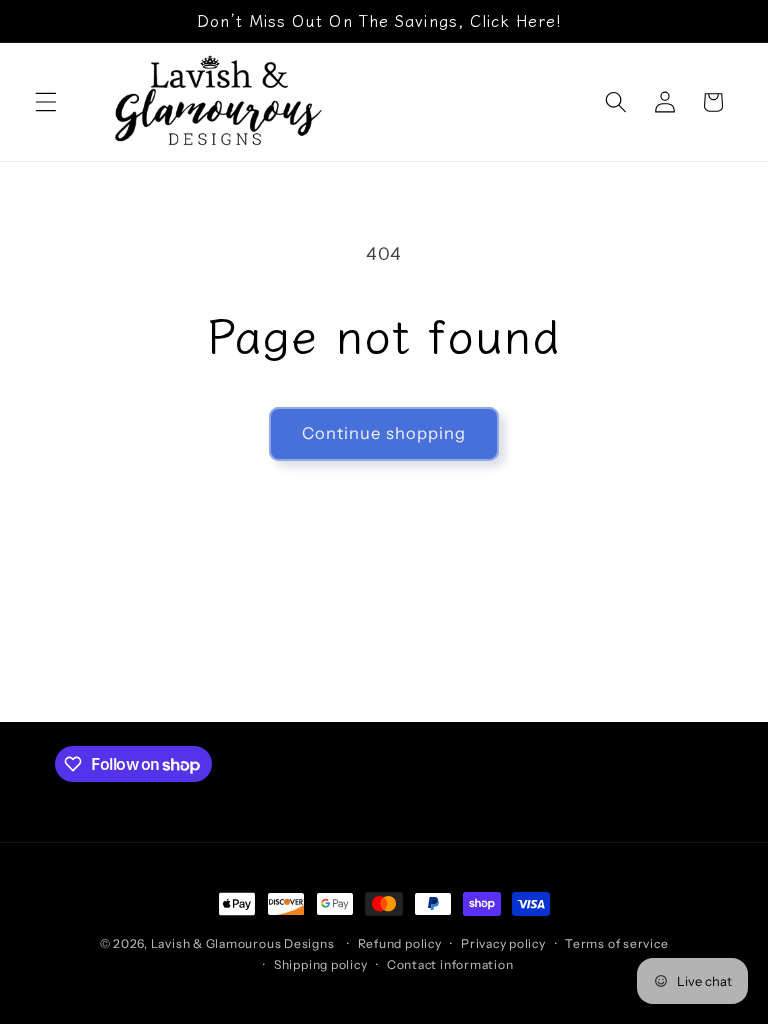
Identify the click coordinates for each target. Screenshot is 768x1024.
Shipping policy (321, 964)
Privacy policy (503, 943)
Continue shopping (384, 433)
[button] (46, 102)
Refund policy (400, 943)
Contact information (450, 964)
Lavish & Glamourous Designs (243, 943)
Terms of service (616, 943)
